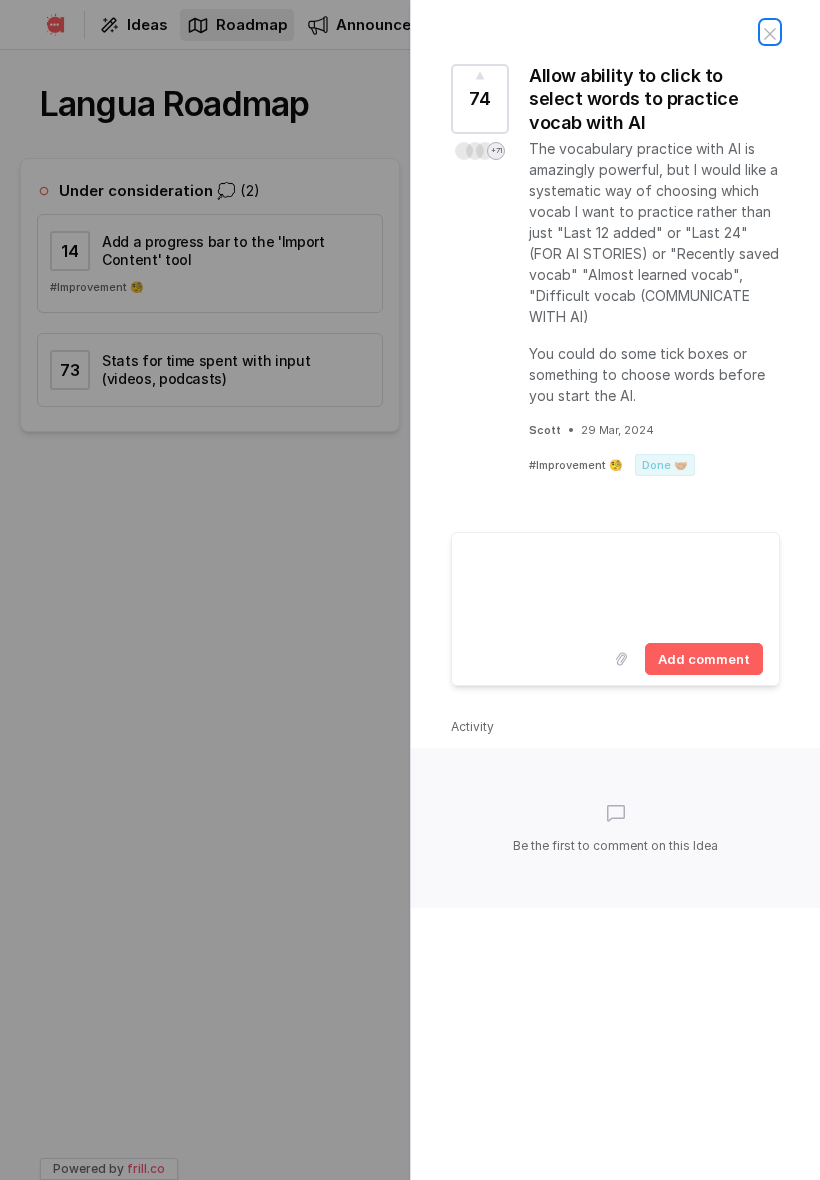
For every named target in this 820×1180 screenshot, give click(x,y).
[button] (480, 151)
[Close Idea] (770, 32)
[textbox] (615, 584)
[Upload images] (621, 659)
